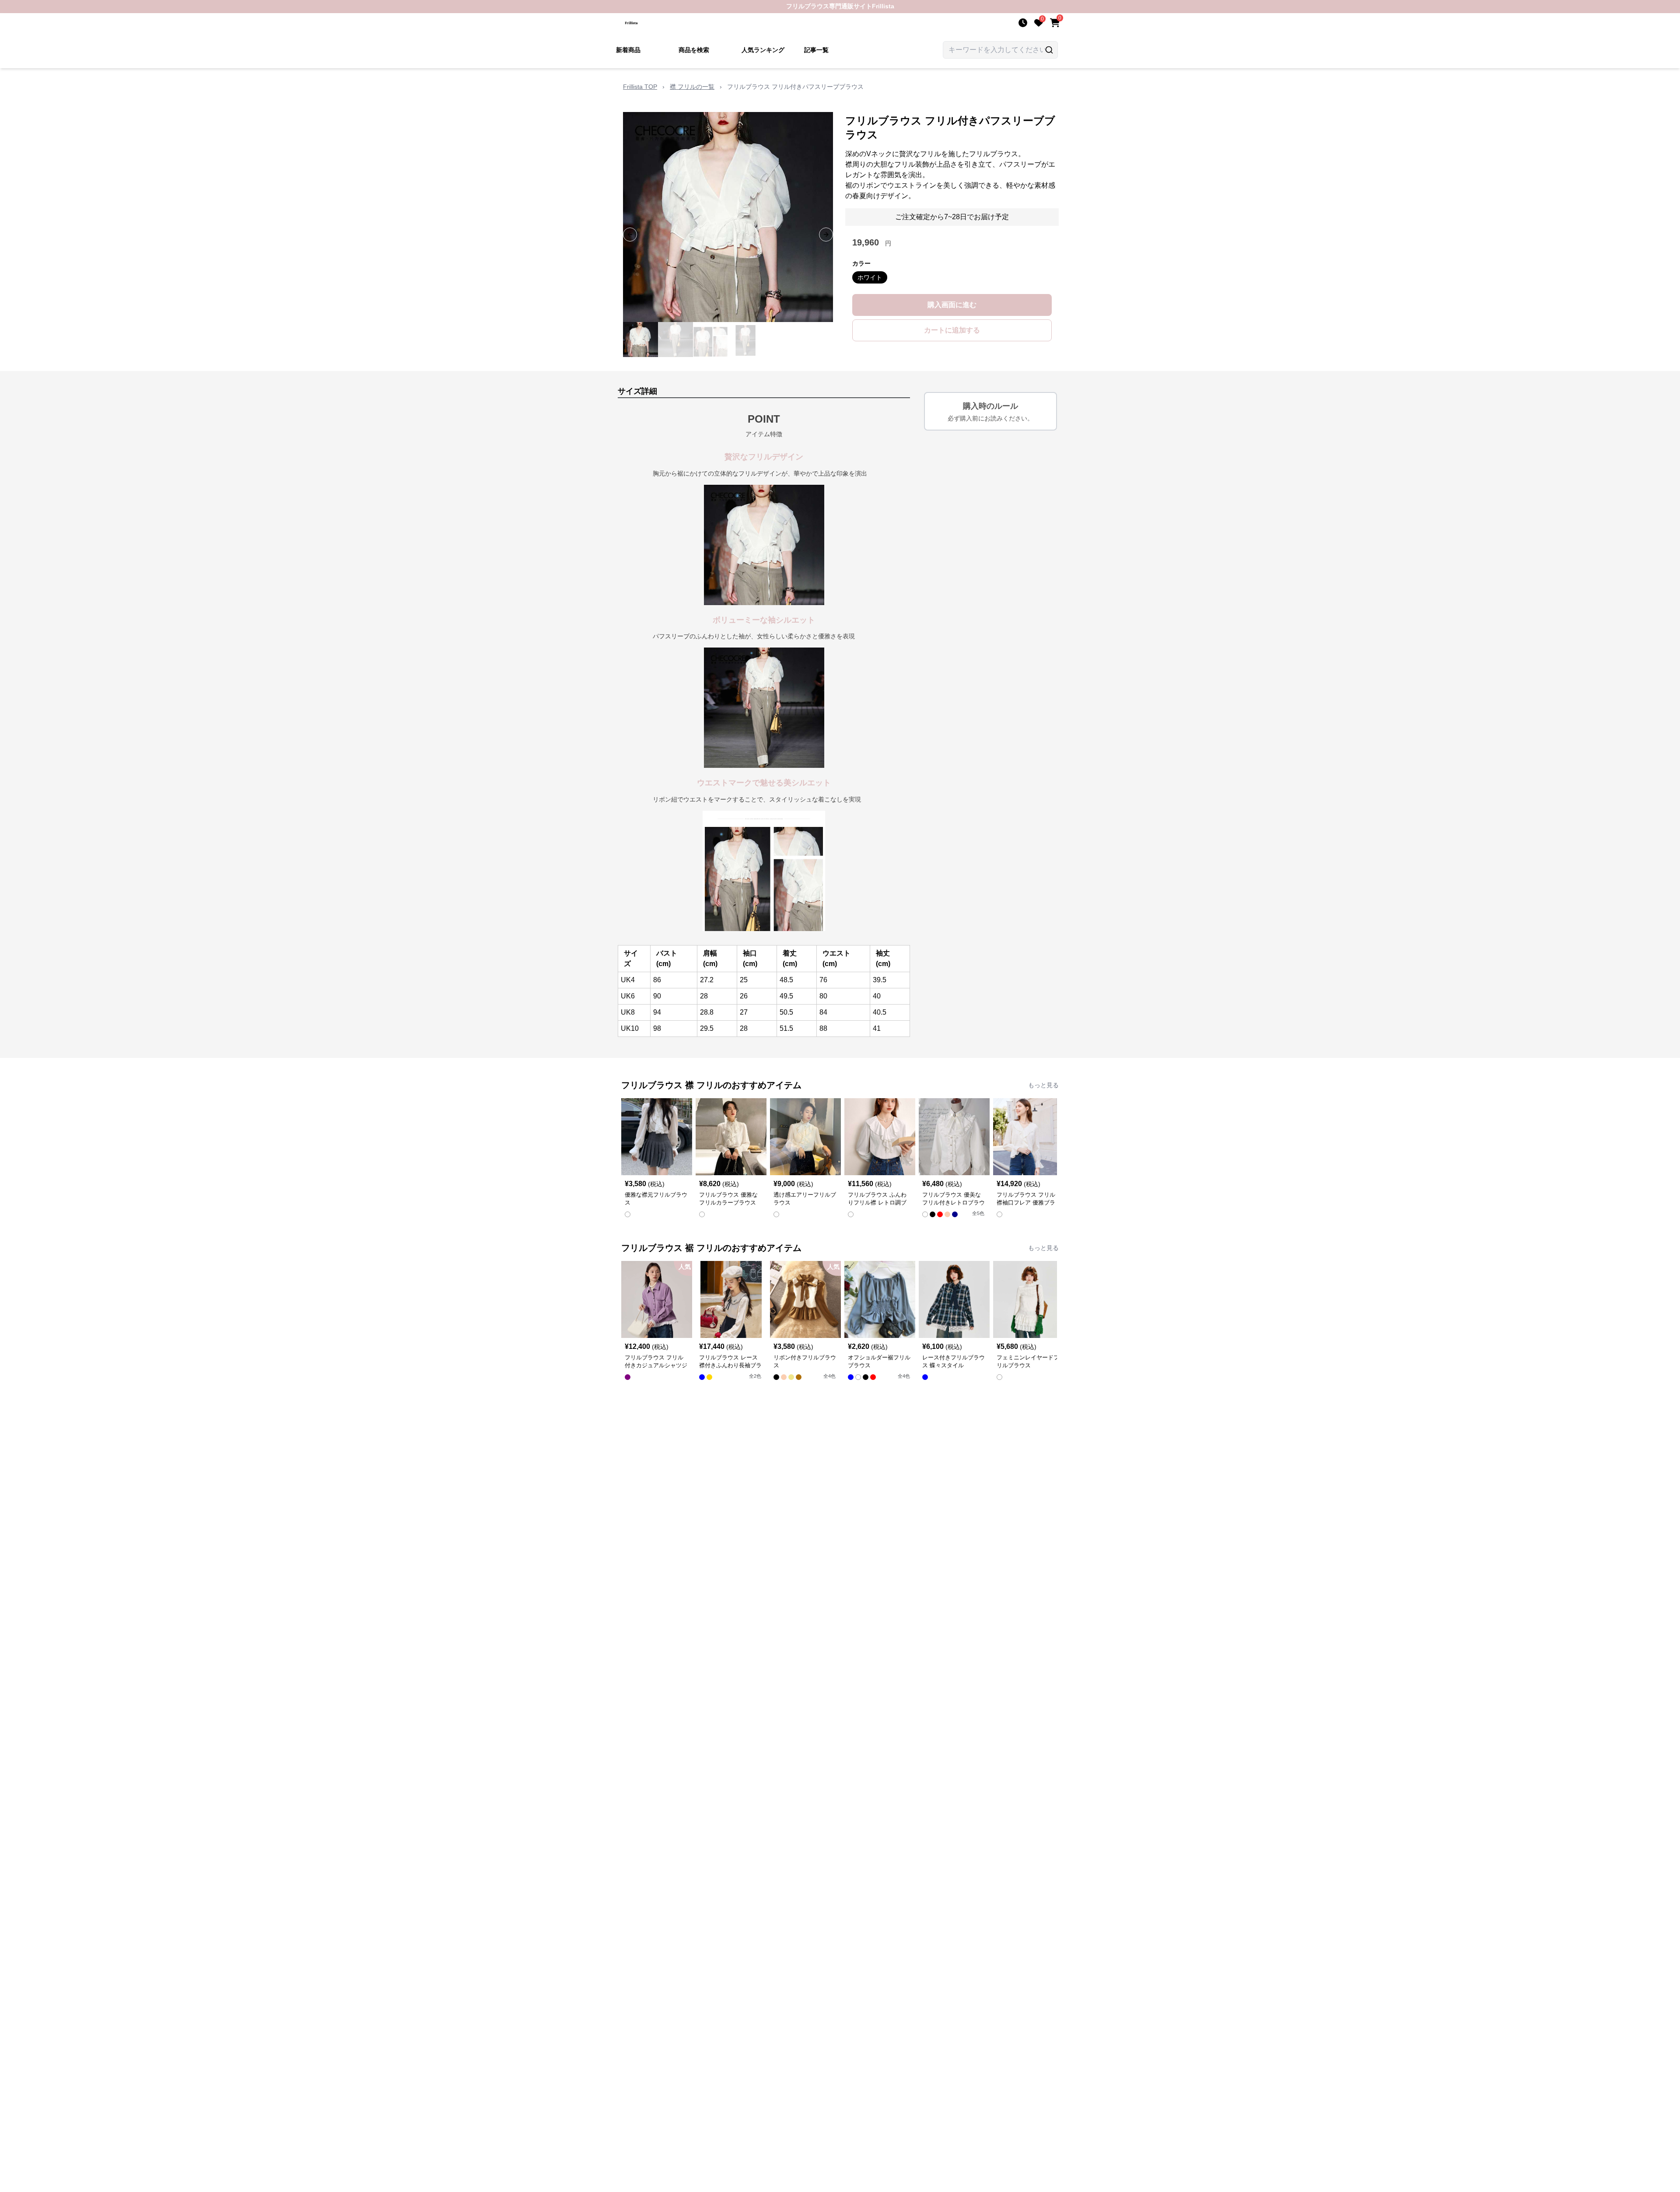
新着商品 (628, 50)
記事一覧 (816, 50)
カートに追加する (952, 330)
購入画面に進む (952, 305)
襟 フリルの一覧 (692, 87)
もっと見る (1043, 1085)
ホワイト (870, 277)
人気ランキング (763, 50)
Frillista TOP (640, 87)
